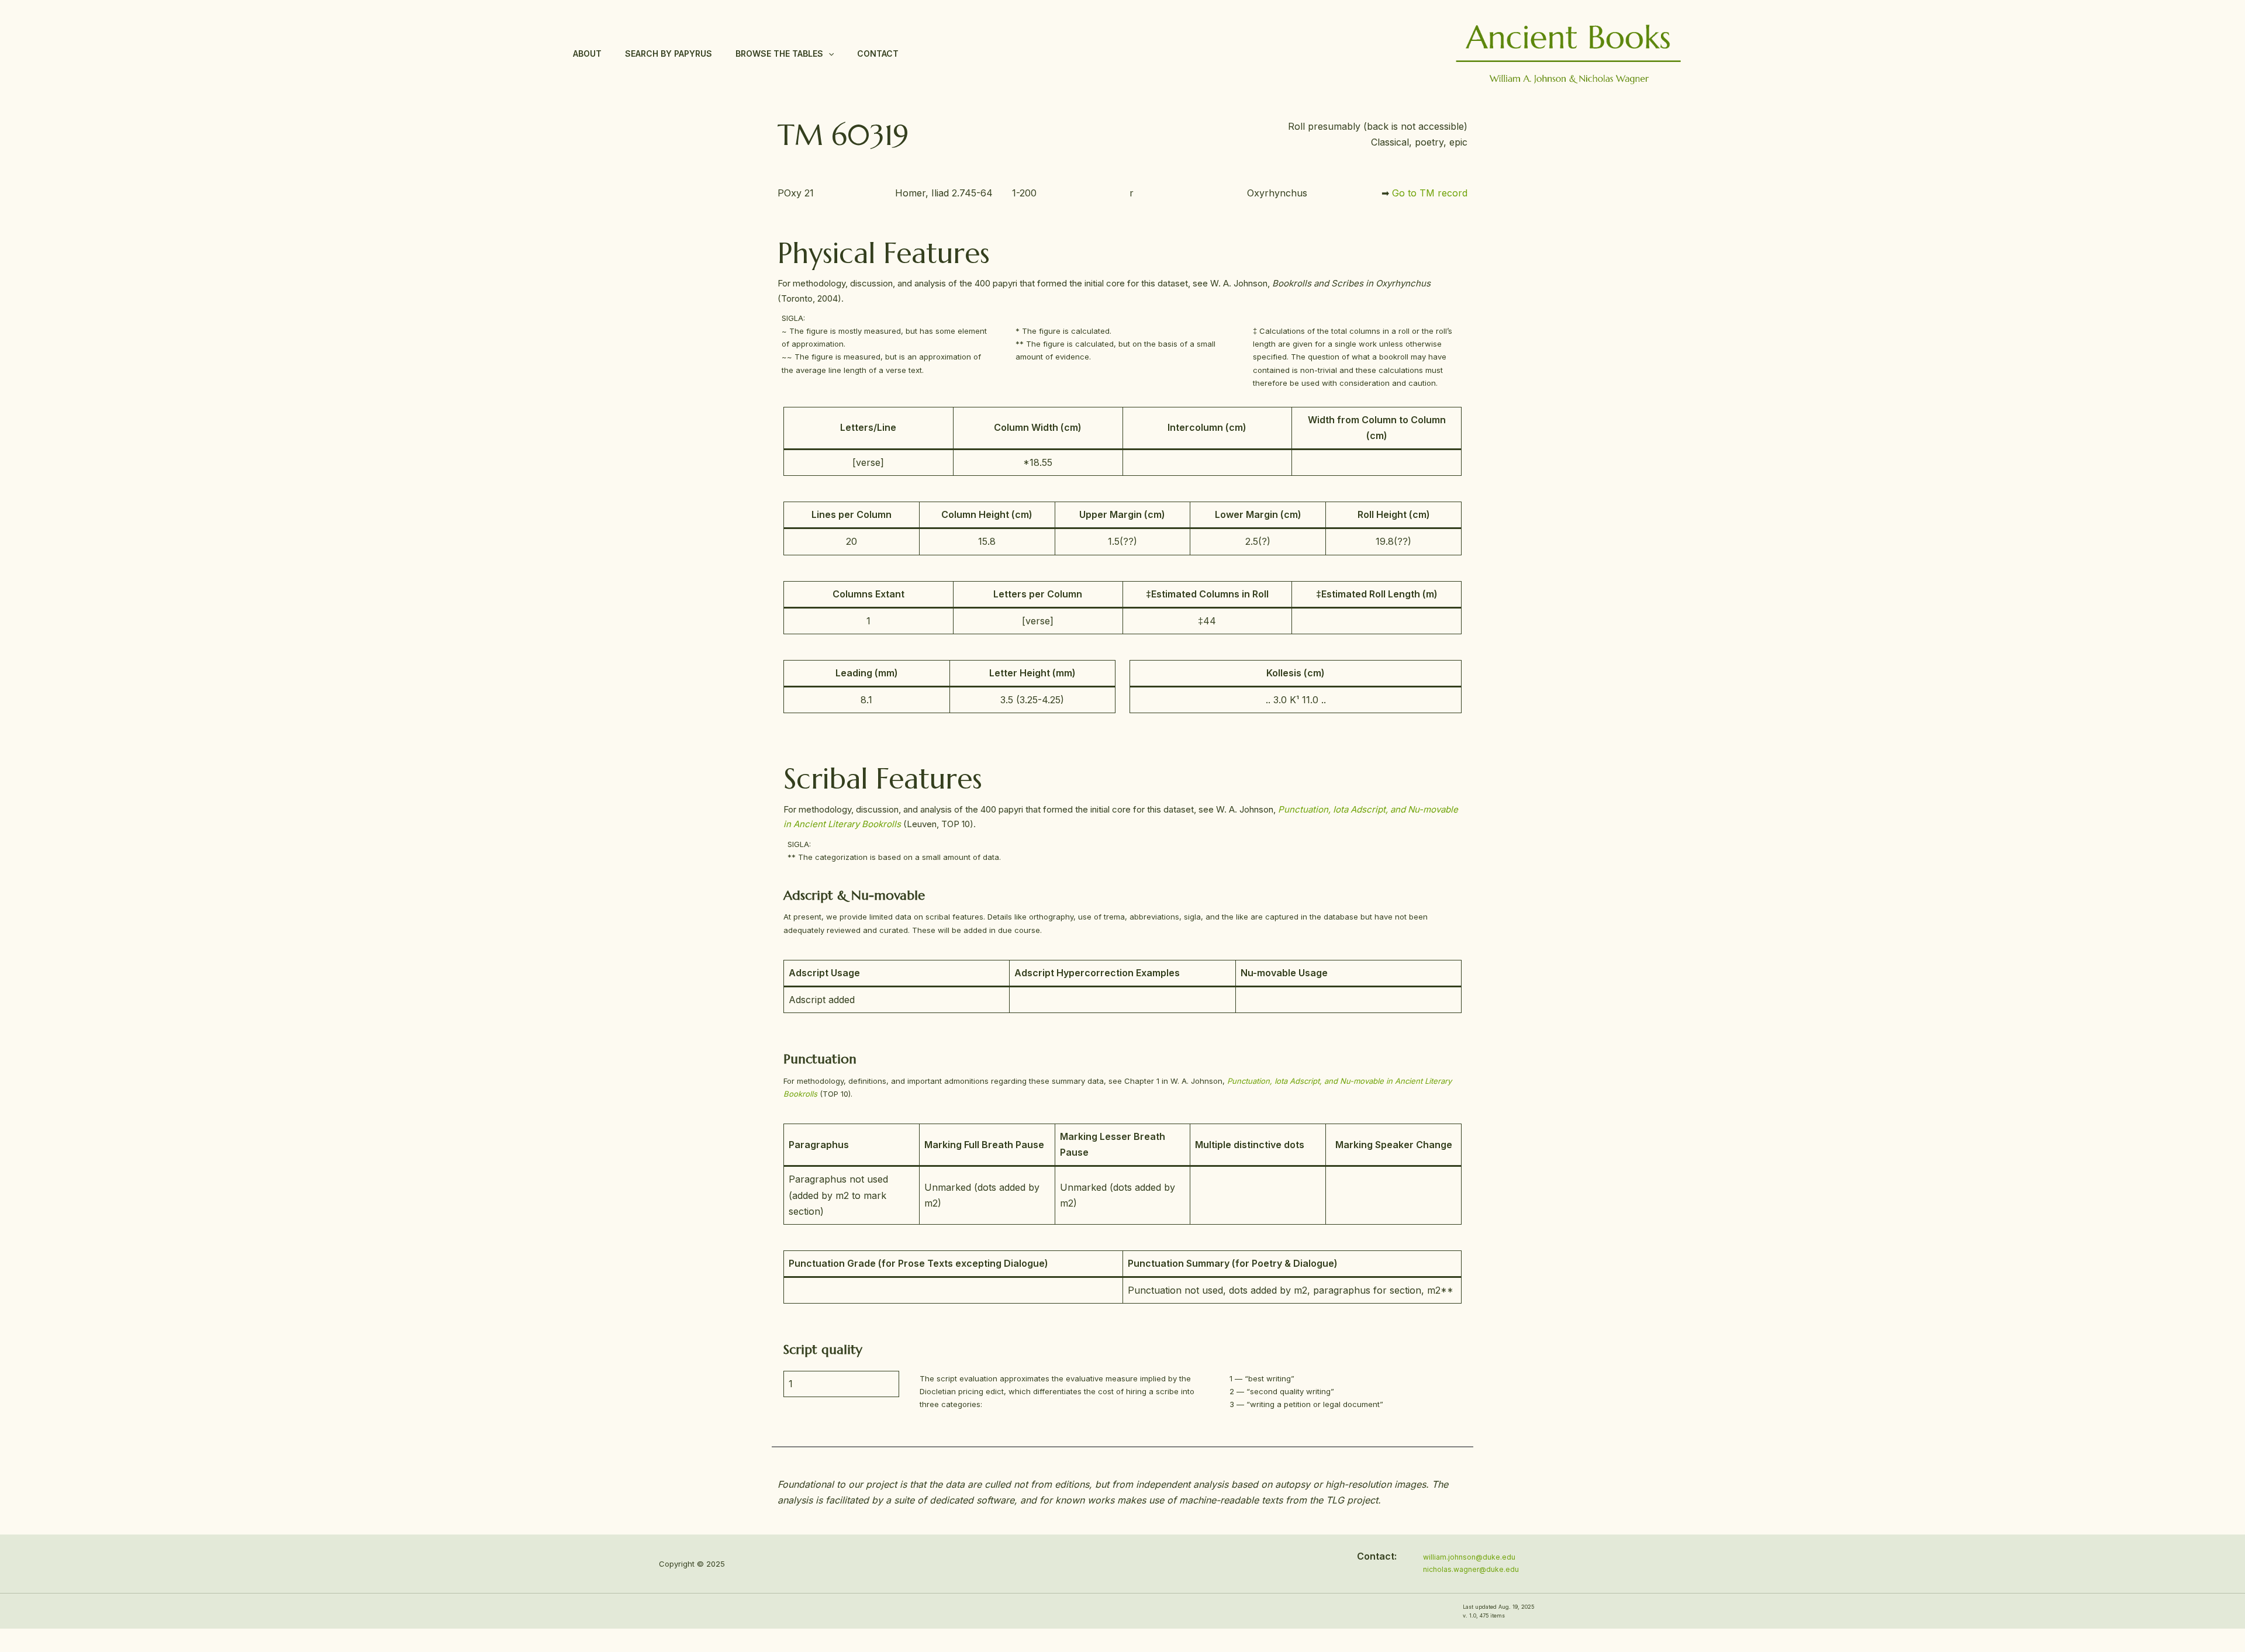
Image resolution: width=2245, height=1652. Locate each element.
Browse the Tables (779, 53)
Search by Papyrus (669, 53)
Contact (878, 53)
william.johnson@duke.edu (1469, 1557)
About (587, 53)
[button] (828, 54)
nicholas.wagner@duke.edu (1471, 1569)
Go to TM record (1430, 193)
